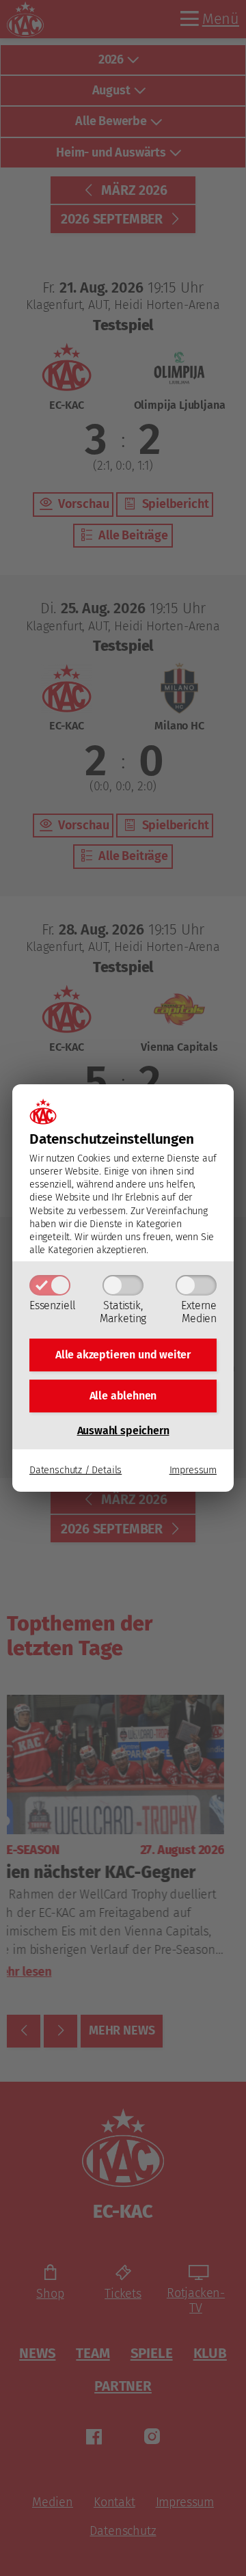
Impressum (193, 1470)
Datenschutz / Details (76, 1470)
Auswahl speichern (123, 1431)
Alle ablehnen (123, 1396)
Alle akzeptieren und (123, 1355)
